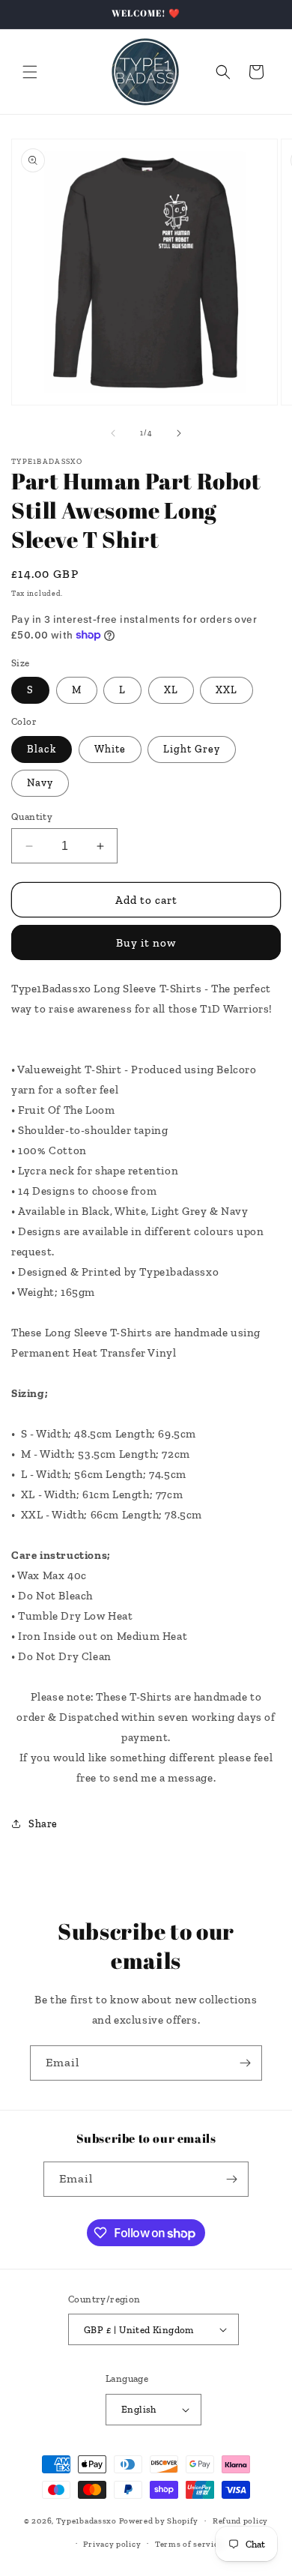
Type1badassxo (86, 2521)
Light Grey (192, 749)
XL (171, 690)
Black (42, 749)
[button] (30, 72)
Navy (40, 783)
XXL (226, 690)
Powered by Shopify (159, 2521)
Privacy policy (112, 2544)
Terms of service (189, 2544)
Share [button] (43, 1824)
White (110, 749)
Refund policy (240, 2521)
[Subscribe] (245, 2063)
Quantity (32, 817)
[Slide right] (179, 433)
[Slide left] (113, 433)
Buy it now (146, 943)
